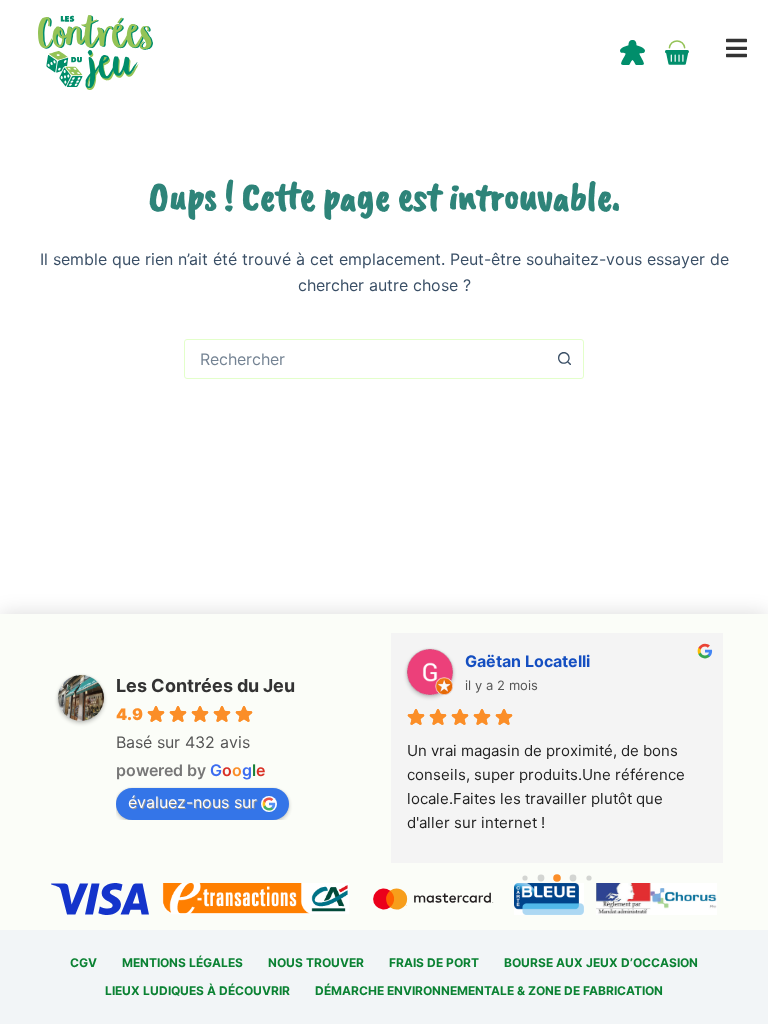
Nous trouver (316, 962)
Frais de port (434, 962)
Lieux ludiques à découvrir (197, 990)
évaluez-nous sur (192, 802)
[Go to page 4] (588, 877)
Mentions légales (182, 962)
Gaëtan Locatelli (527, 661)
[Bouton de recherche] (564, 359)
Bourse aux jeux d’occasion (601, 962)
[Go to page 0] (524, 877)
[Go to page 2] (557, 878)
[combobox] (365, 359)
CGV (83, 962)
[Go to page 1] (540, 878)
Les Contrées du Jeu (205, 685)
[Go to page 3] (572, 878)
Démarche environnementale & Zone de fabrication (489, 990)
